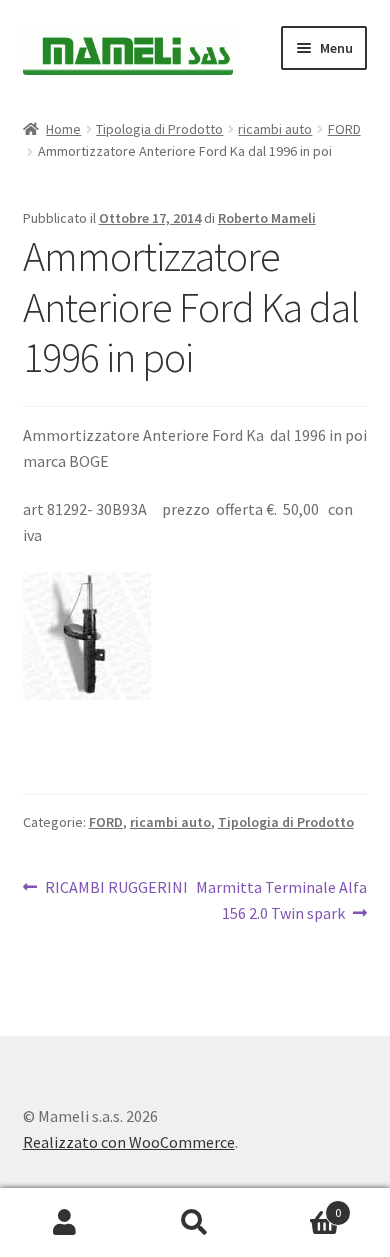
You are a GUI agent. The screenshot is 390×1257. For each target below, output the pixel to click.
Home (63, 129)
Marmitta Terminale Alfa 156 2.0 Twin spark (281, 899)
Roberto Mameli (267, 218)
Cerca (195, 1223)
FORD (344, 129)
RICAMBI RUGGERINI (116, 888)
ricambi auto (275, 129)
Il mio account (65, 1223)
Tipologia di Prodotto (159, 129)
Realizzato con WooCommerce (129, 1142)
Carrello (300, 1205)
